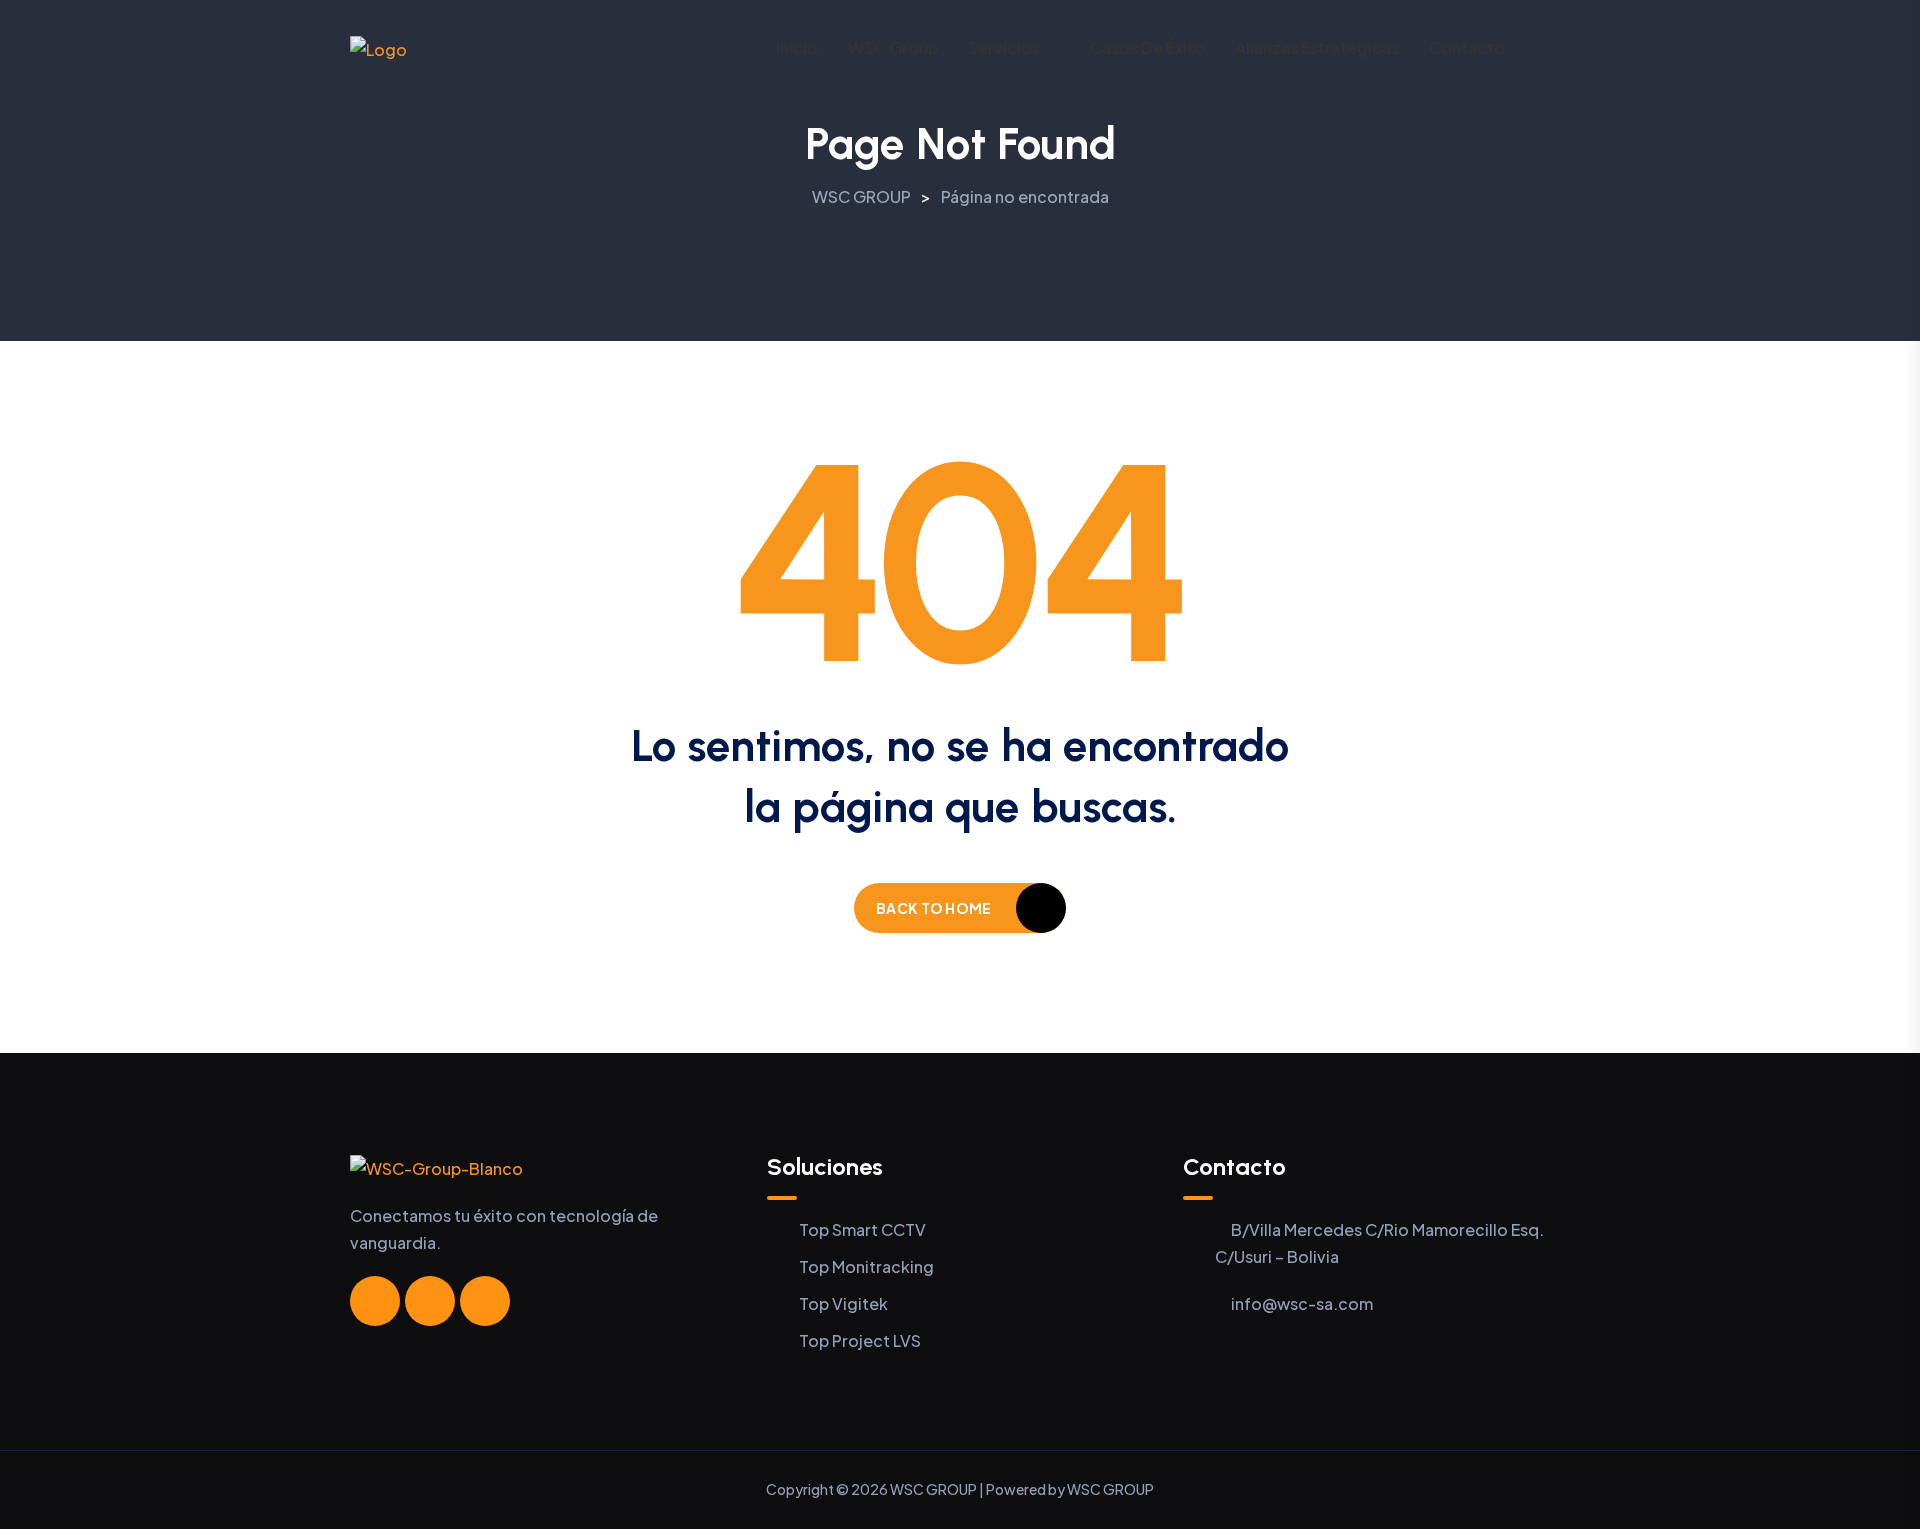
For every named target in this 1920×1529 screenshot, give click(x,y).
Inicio (797, 47)
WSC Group (893, 47)
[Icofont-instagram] (430, 1301)
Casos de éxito (1147, 47)
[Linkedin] (485, 1301)
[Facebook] (375, 1301)
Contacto (1467, 47)
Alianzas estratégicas (1317, 47)
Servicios (1004, 47)
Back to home (933, 908)
